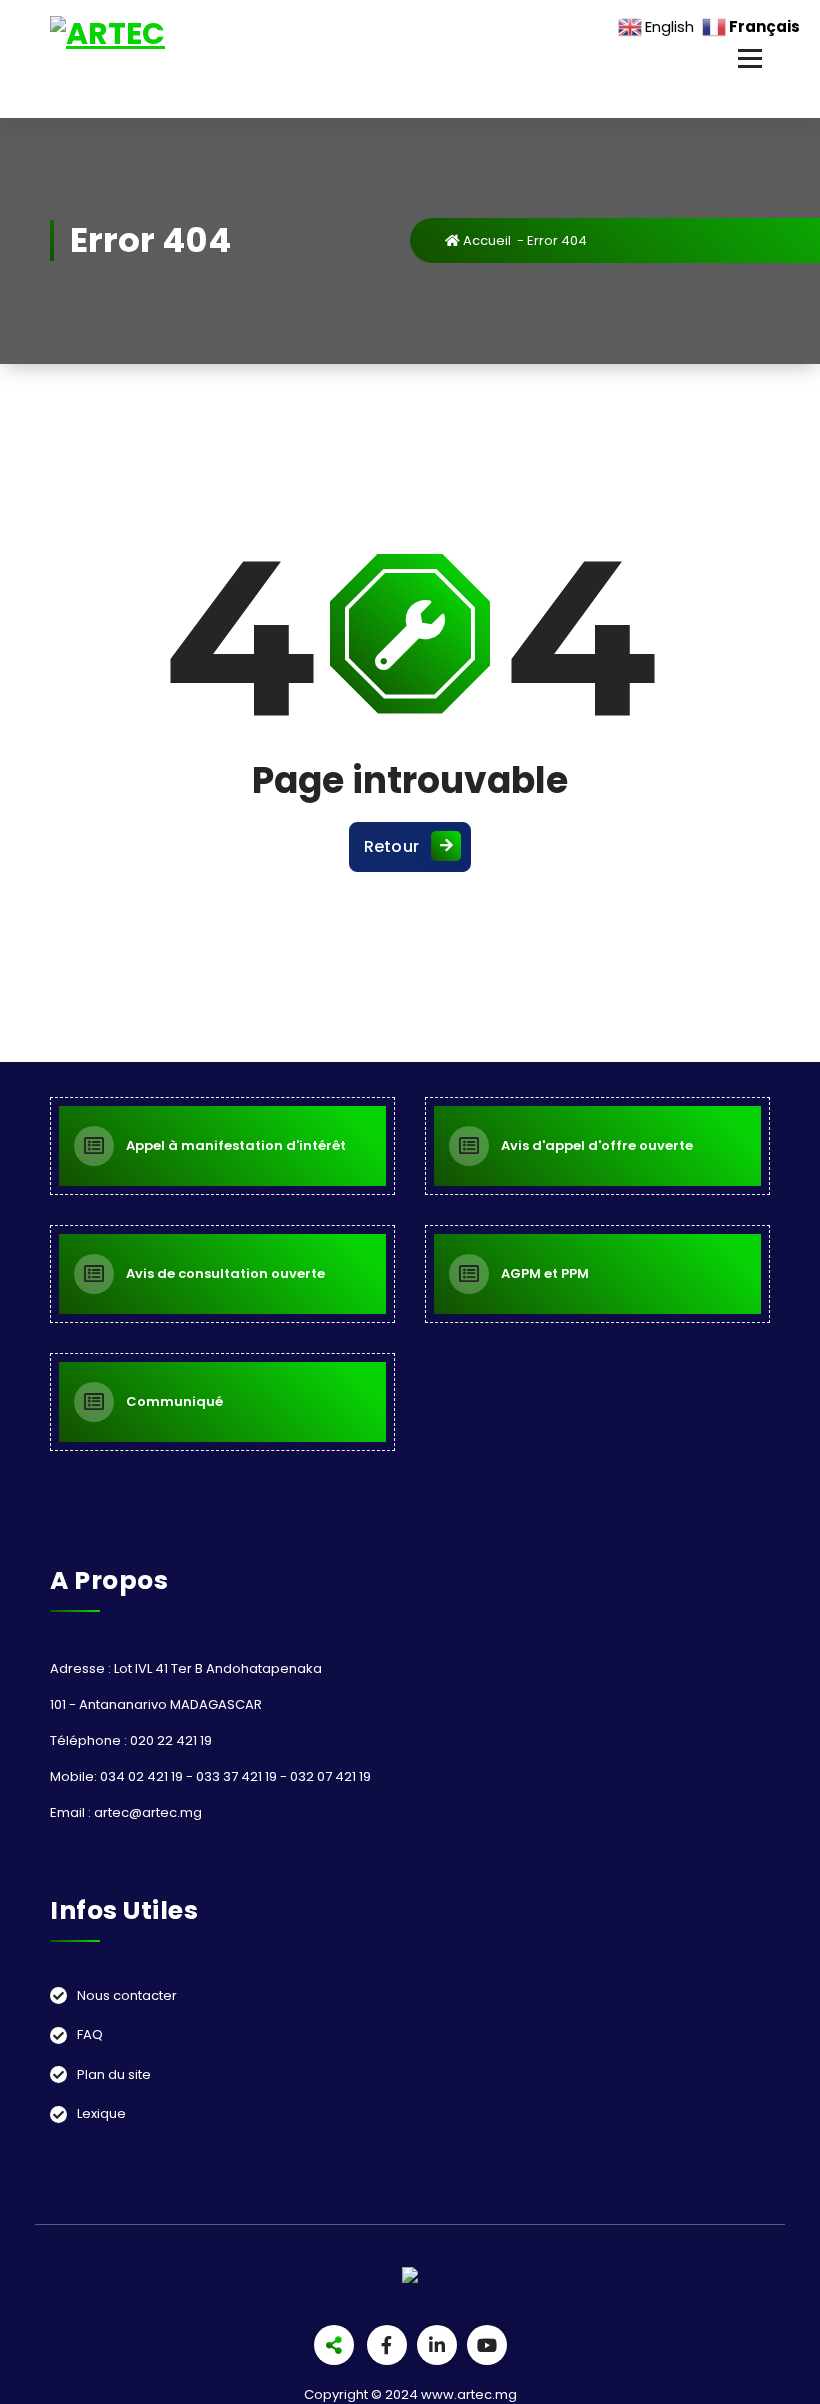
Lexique (101, 2113)
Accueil (485, 240)
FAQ (90, 2034)
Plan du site (114, 2074)
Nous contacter (127, 1995)
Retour (392, 846)
